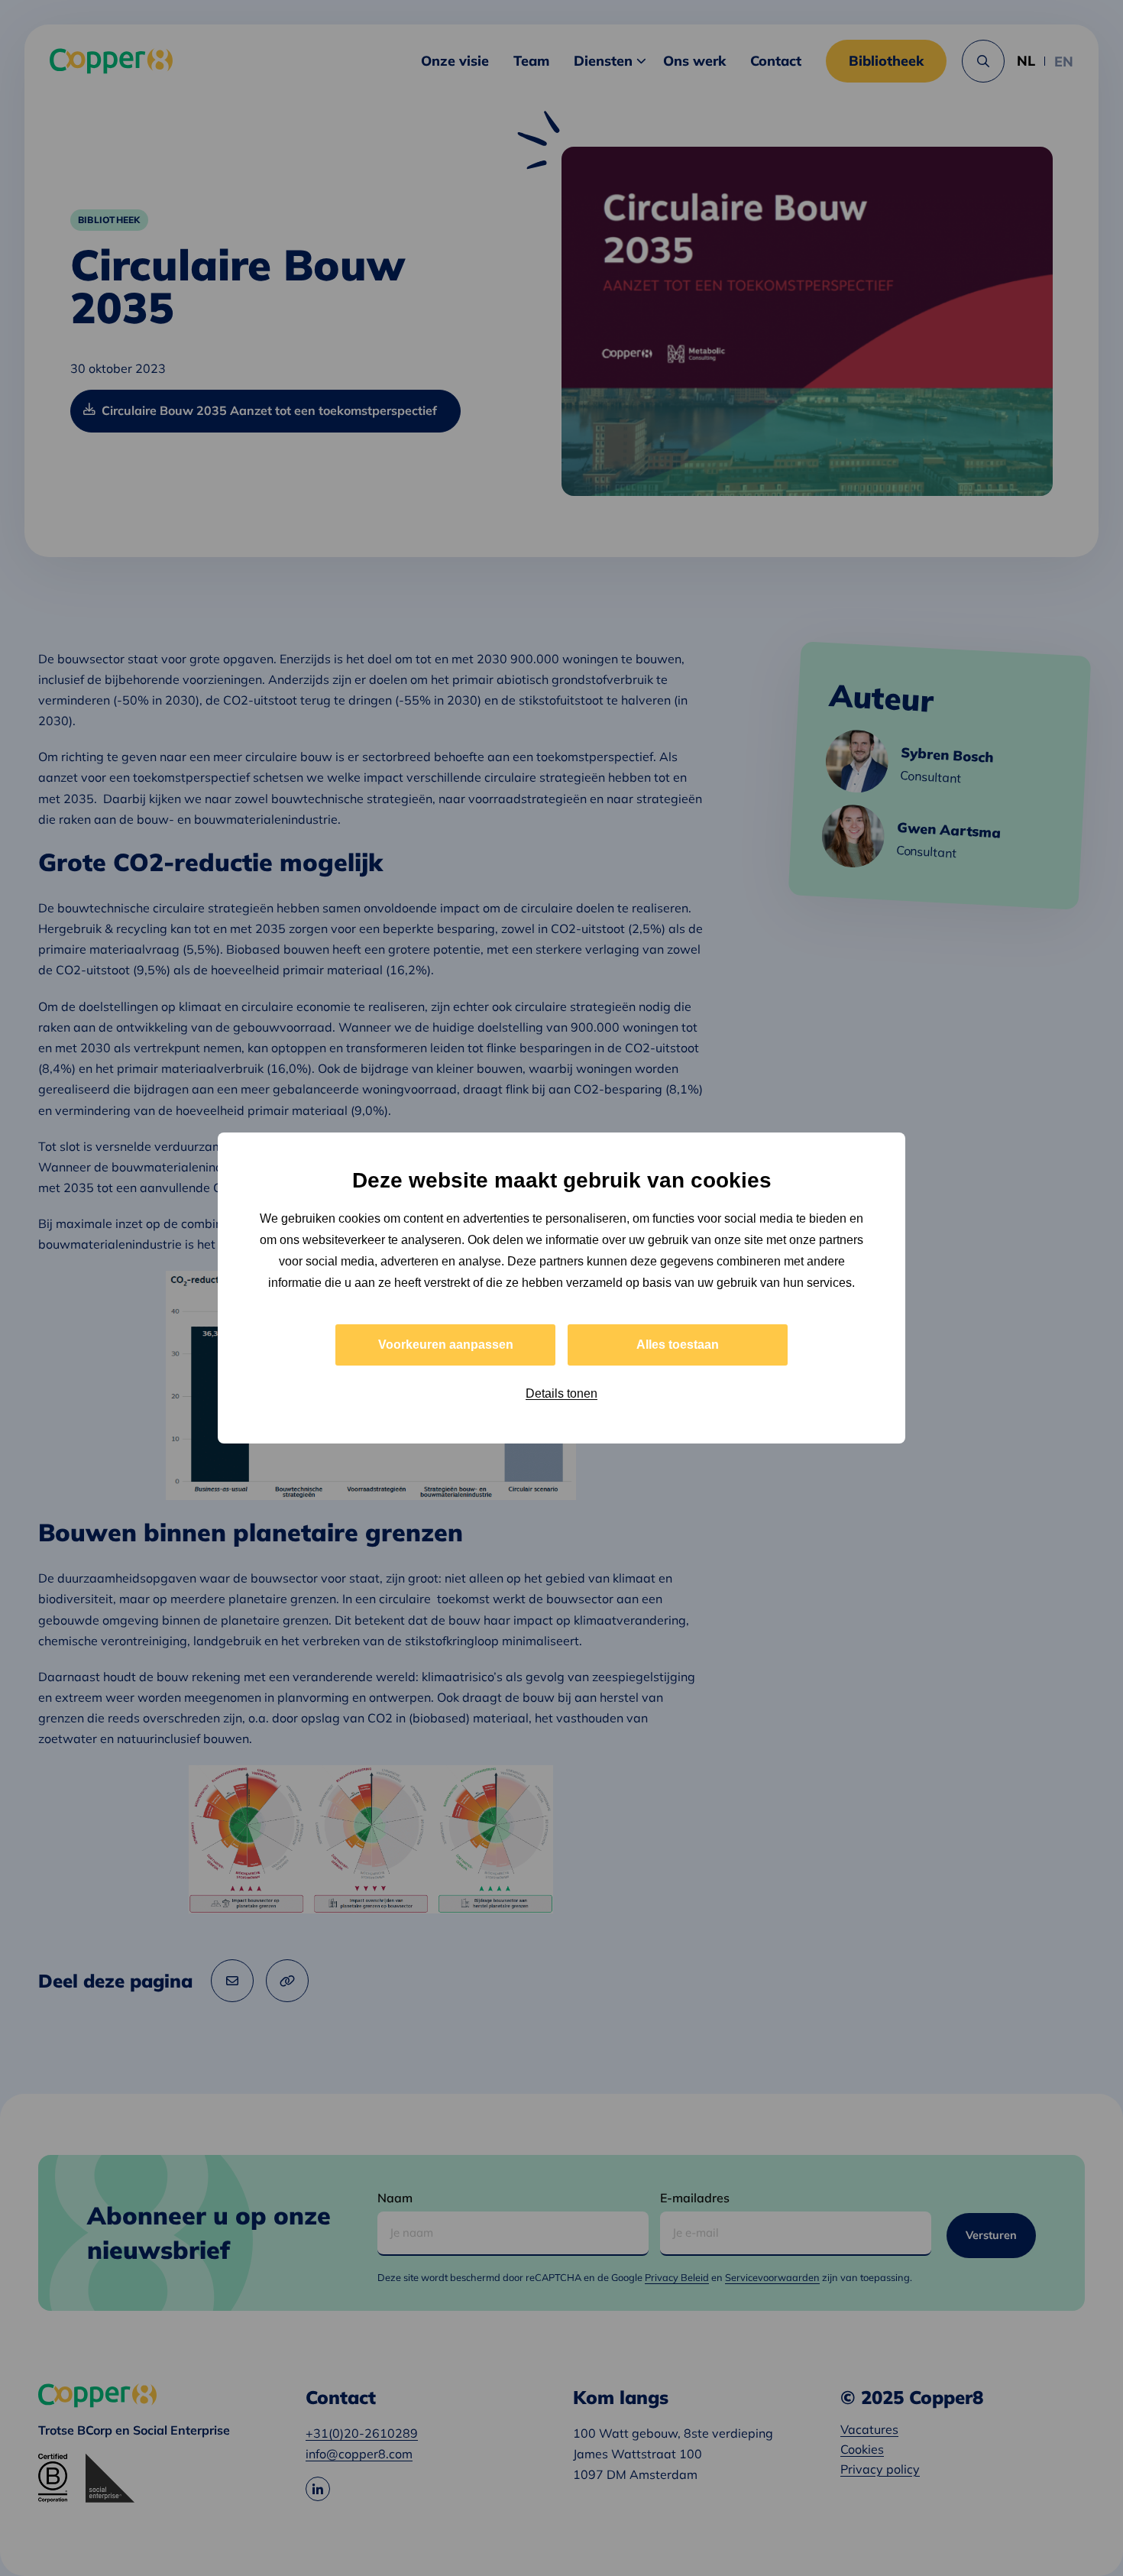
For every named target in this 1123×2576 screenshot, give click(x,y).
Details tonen (561, 1393)
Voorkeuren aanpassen (446, 1345)
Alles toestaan (678, 1345)
